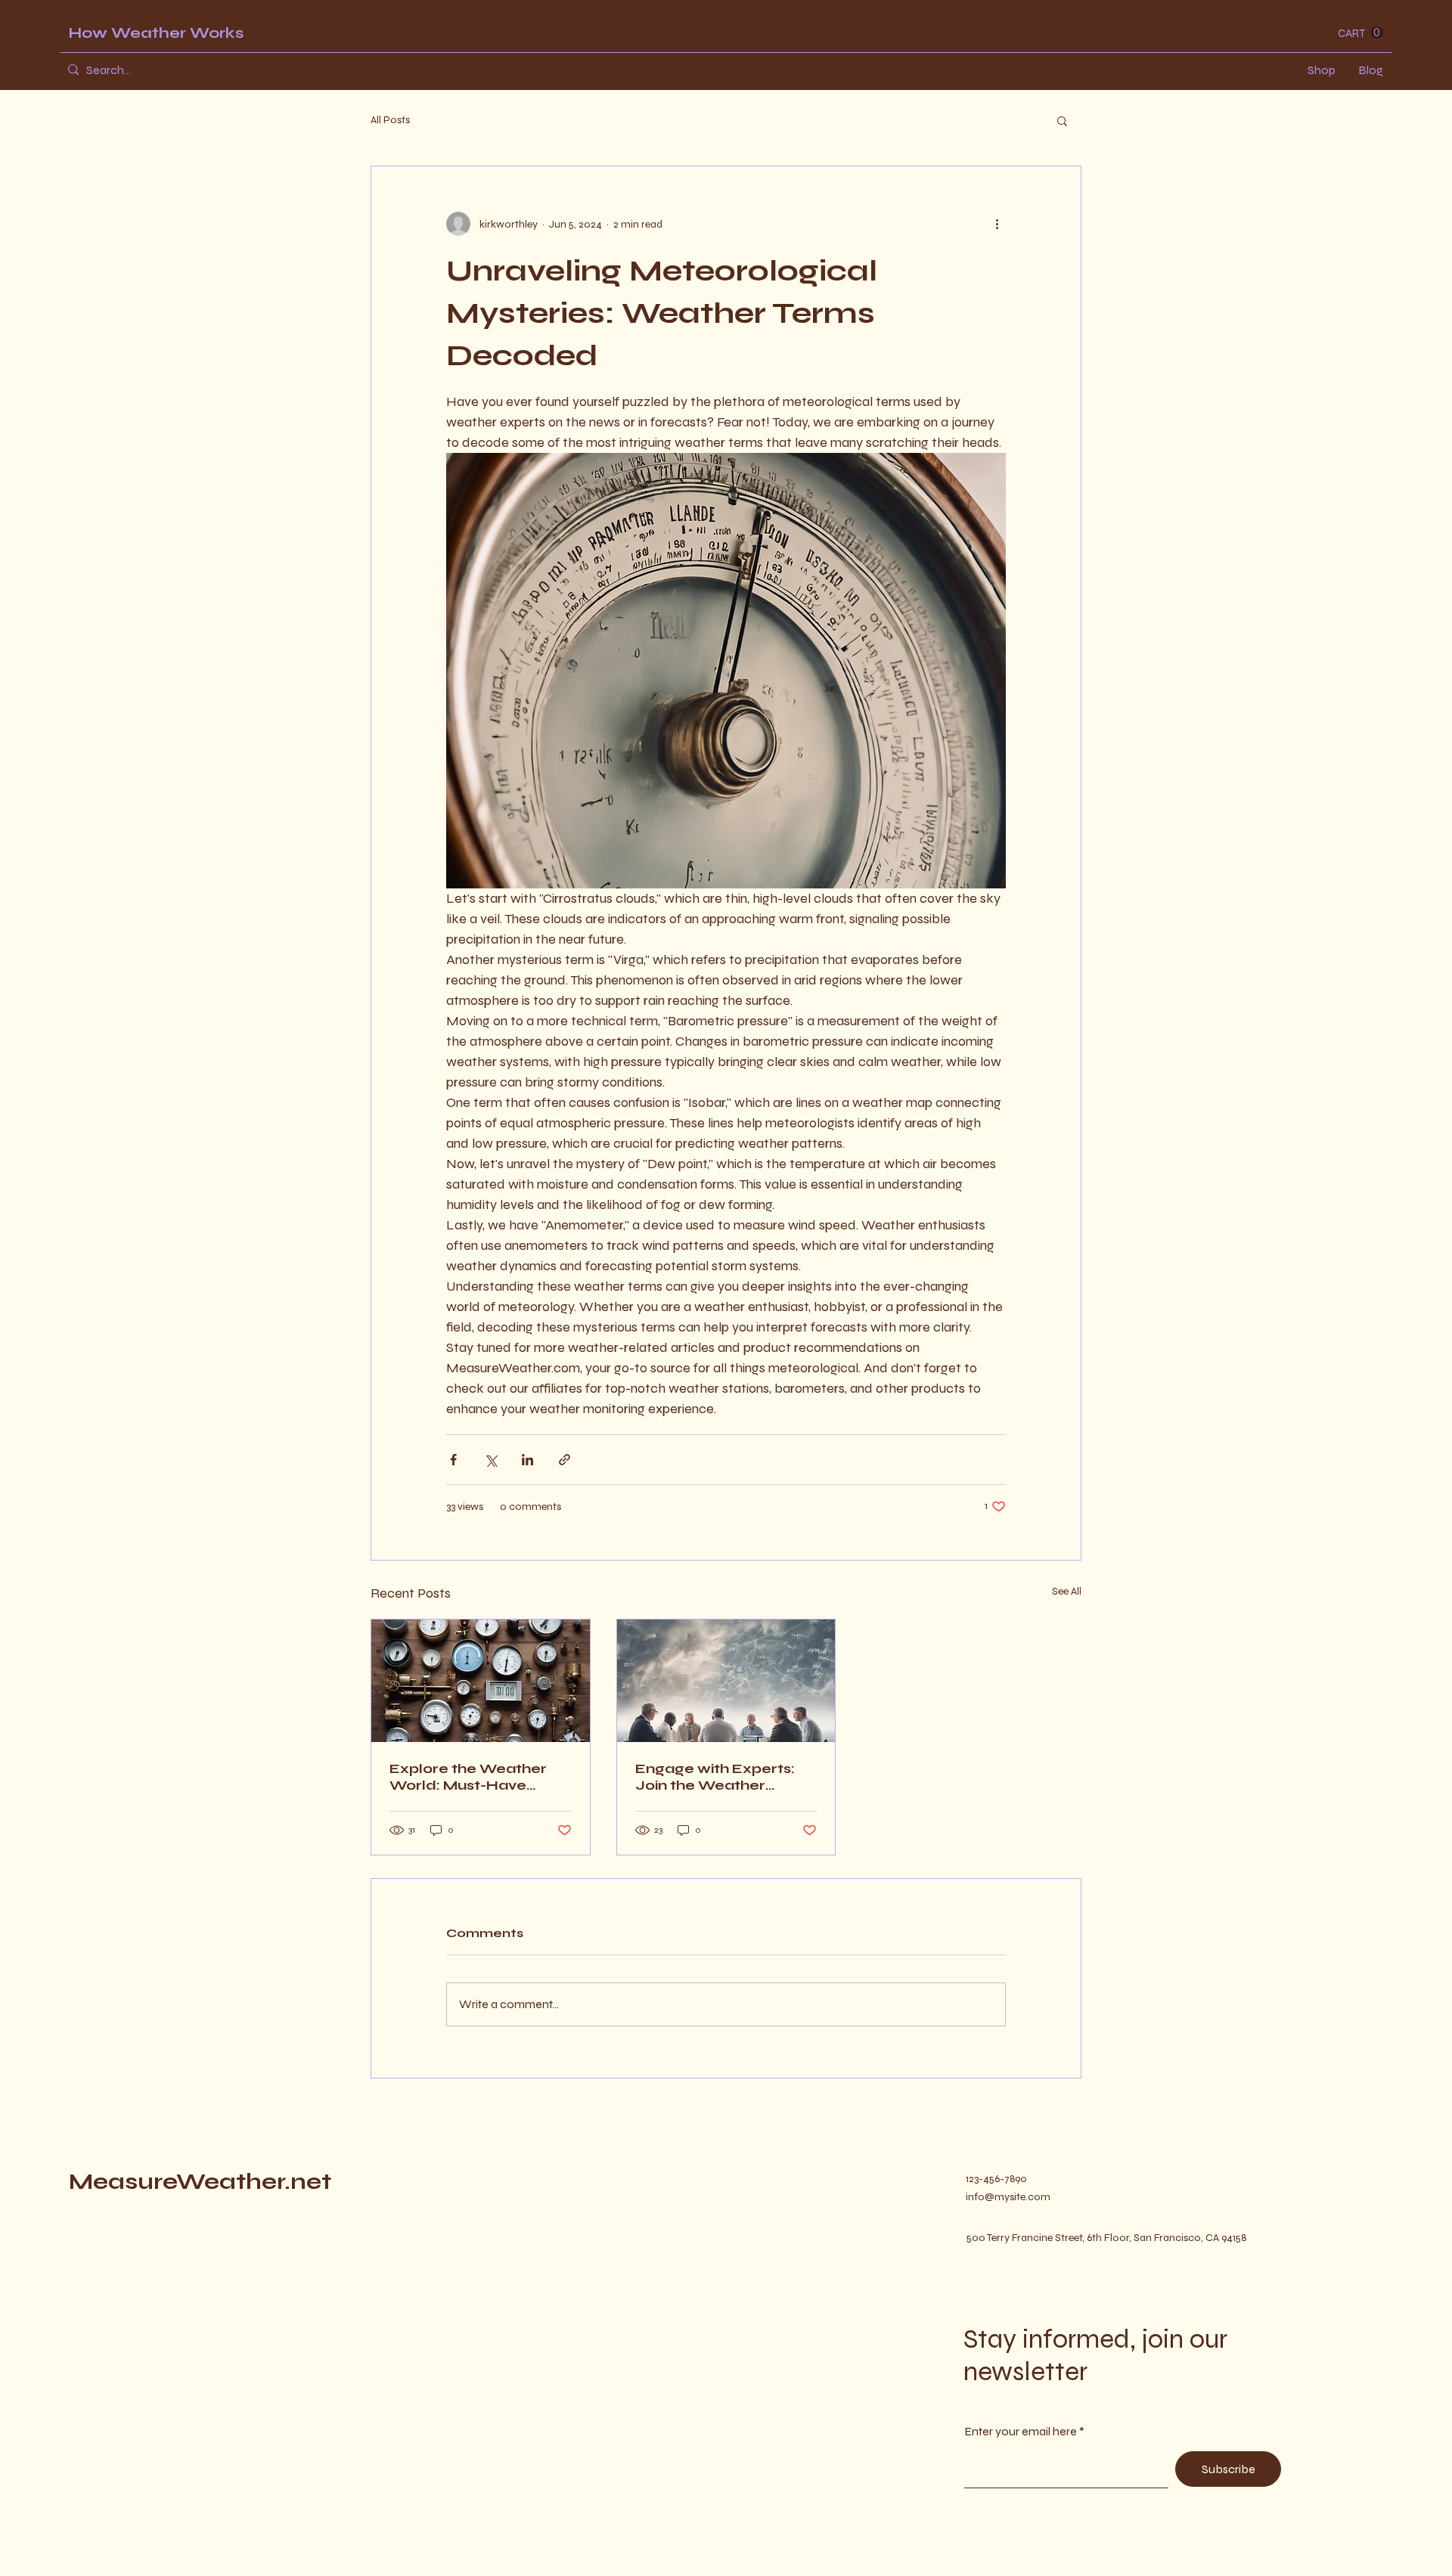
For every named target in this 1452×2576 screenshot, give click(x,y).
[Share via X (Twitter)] (490, 1460)
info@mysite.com (1008, 2197)
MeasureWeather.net (200, 2181)
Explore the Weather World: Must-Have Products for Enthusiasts (468, 1777)
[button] (1360, 33)
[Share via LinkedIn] (527, 1460)
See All (1067, 1591)
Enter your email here (1021, 2432)
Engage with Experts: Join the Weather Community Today (715, 1777)
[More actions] (997, 224)
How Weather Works (156, 33)
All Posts (390, 120)
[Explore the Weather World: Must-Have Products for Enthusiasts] (481, 1681)
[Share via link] (565, 1460)
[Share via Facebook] (453, 1460)
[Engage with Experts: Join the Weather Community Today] (726, 1681)
